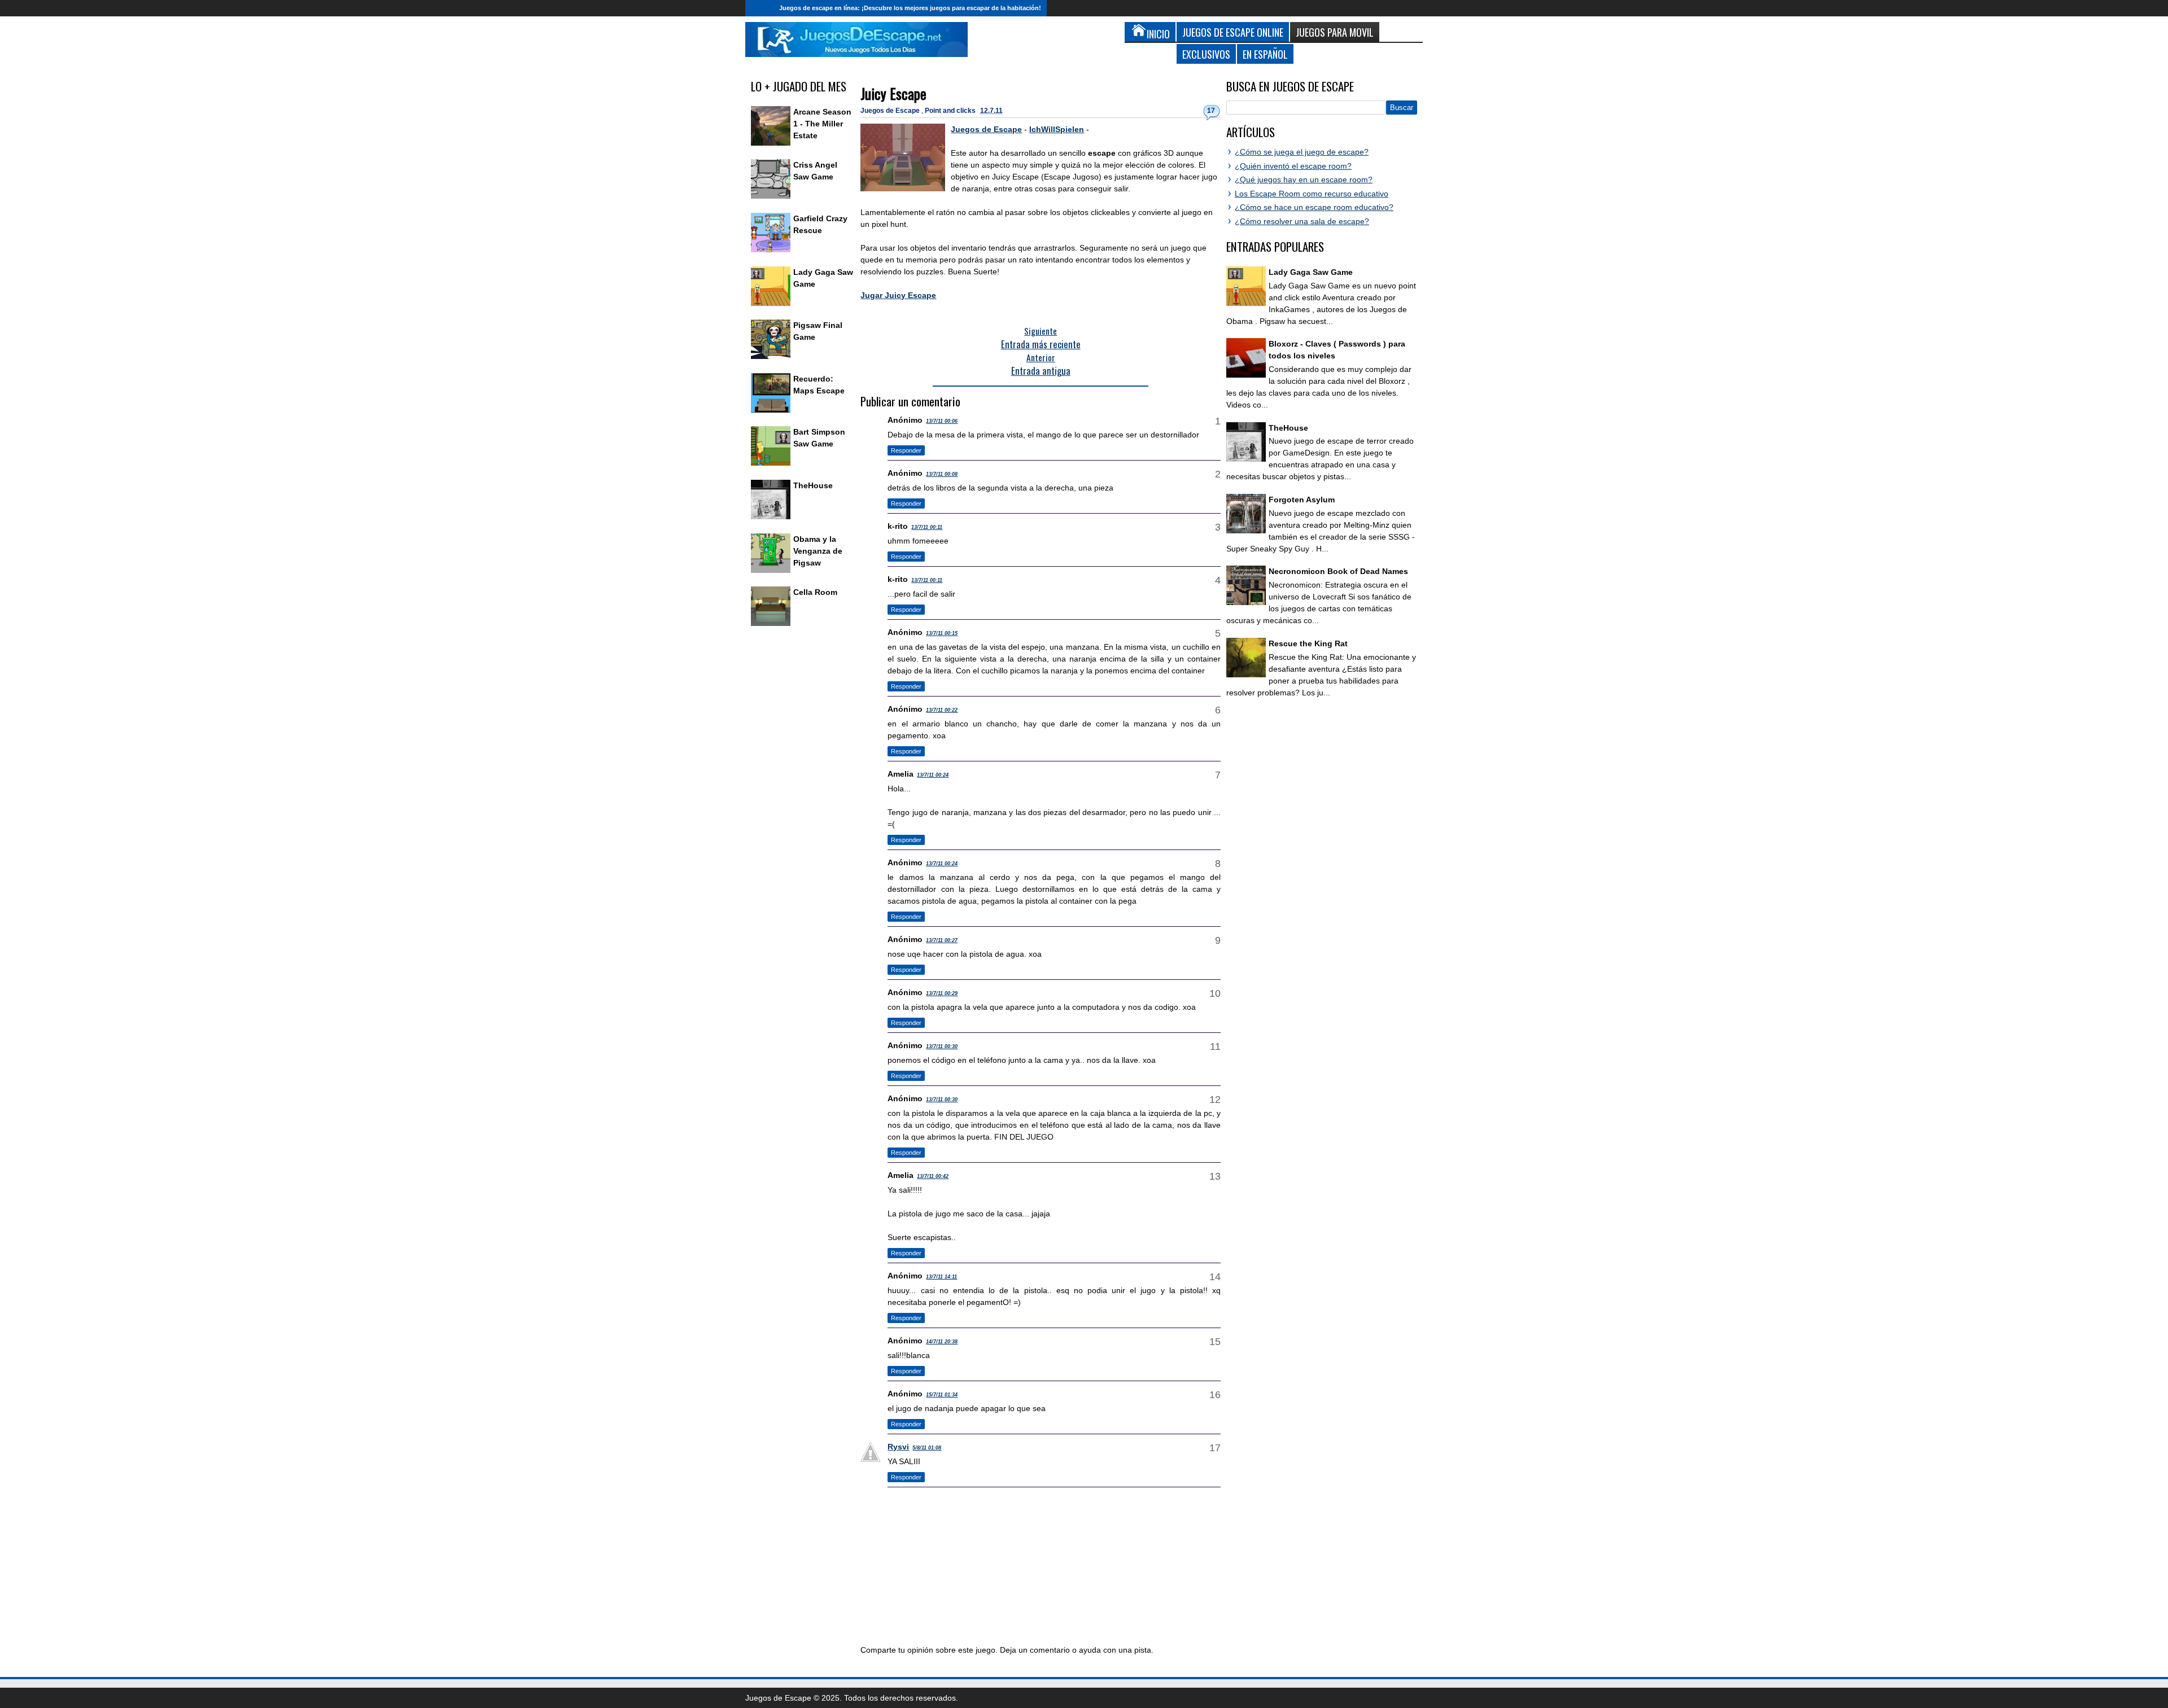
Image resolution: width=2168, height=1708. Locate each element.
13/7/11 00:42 (933, 1176)
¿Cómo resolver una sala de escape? (1302, 221)
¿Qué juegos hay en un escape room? (1304, 179)
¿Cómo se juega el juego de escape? (1302, 152)
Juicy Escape (893, 93)
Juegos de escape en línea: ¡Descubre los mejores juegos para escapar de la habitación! (910, 8)
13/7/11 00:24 (933, 775)
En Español (1265, 54)
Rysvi (898, 1447)
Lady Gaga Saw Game (1311, 272)
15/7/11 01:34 (942, 1395)
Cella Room (815, 592)
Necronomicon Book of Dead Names (1338, 571)
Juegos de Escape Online (1233, 32)
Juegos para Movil (1335, 32)
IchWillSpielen (1057, 129)
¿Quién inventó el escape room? (1293, 166)
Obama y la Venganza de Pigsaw (818, 551)
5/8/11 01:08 (927, 1448)
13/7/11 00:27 (942, 940)
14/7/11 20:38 (942, 1342)
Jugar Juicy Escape (898, 295)
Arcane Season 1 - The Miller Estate (822, 124)
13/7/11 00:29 (942, 993)
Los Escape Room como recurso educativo (1312, 194)
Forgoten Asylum (1302, 500)
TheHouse (813, 485)
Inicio (759, 8)
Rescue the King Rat (1308, 643)
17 (1211, 111)
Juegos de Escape (891, 111)
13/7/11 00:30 (942, 1046)
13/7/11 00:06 (942, 421)
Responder (906, 450)
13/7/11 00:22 (942, 710)
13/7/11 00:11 (927, 527)
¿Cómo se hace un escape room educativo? (1314, 207)
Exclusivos (1206, 54)
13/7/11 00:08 (942, 474)
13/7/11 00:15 (942, 633)
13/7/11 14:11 (941, 1277)
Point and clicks (951, 111)
